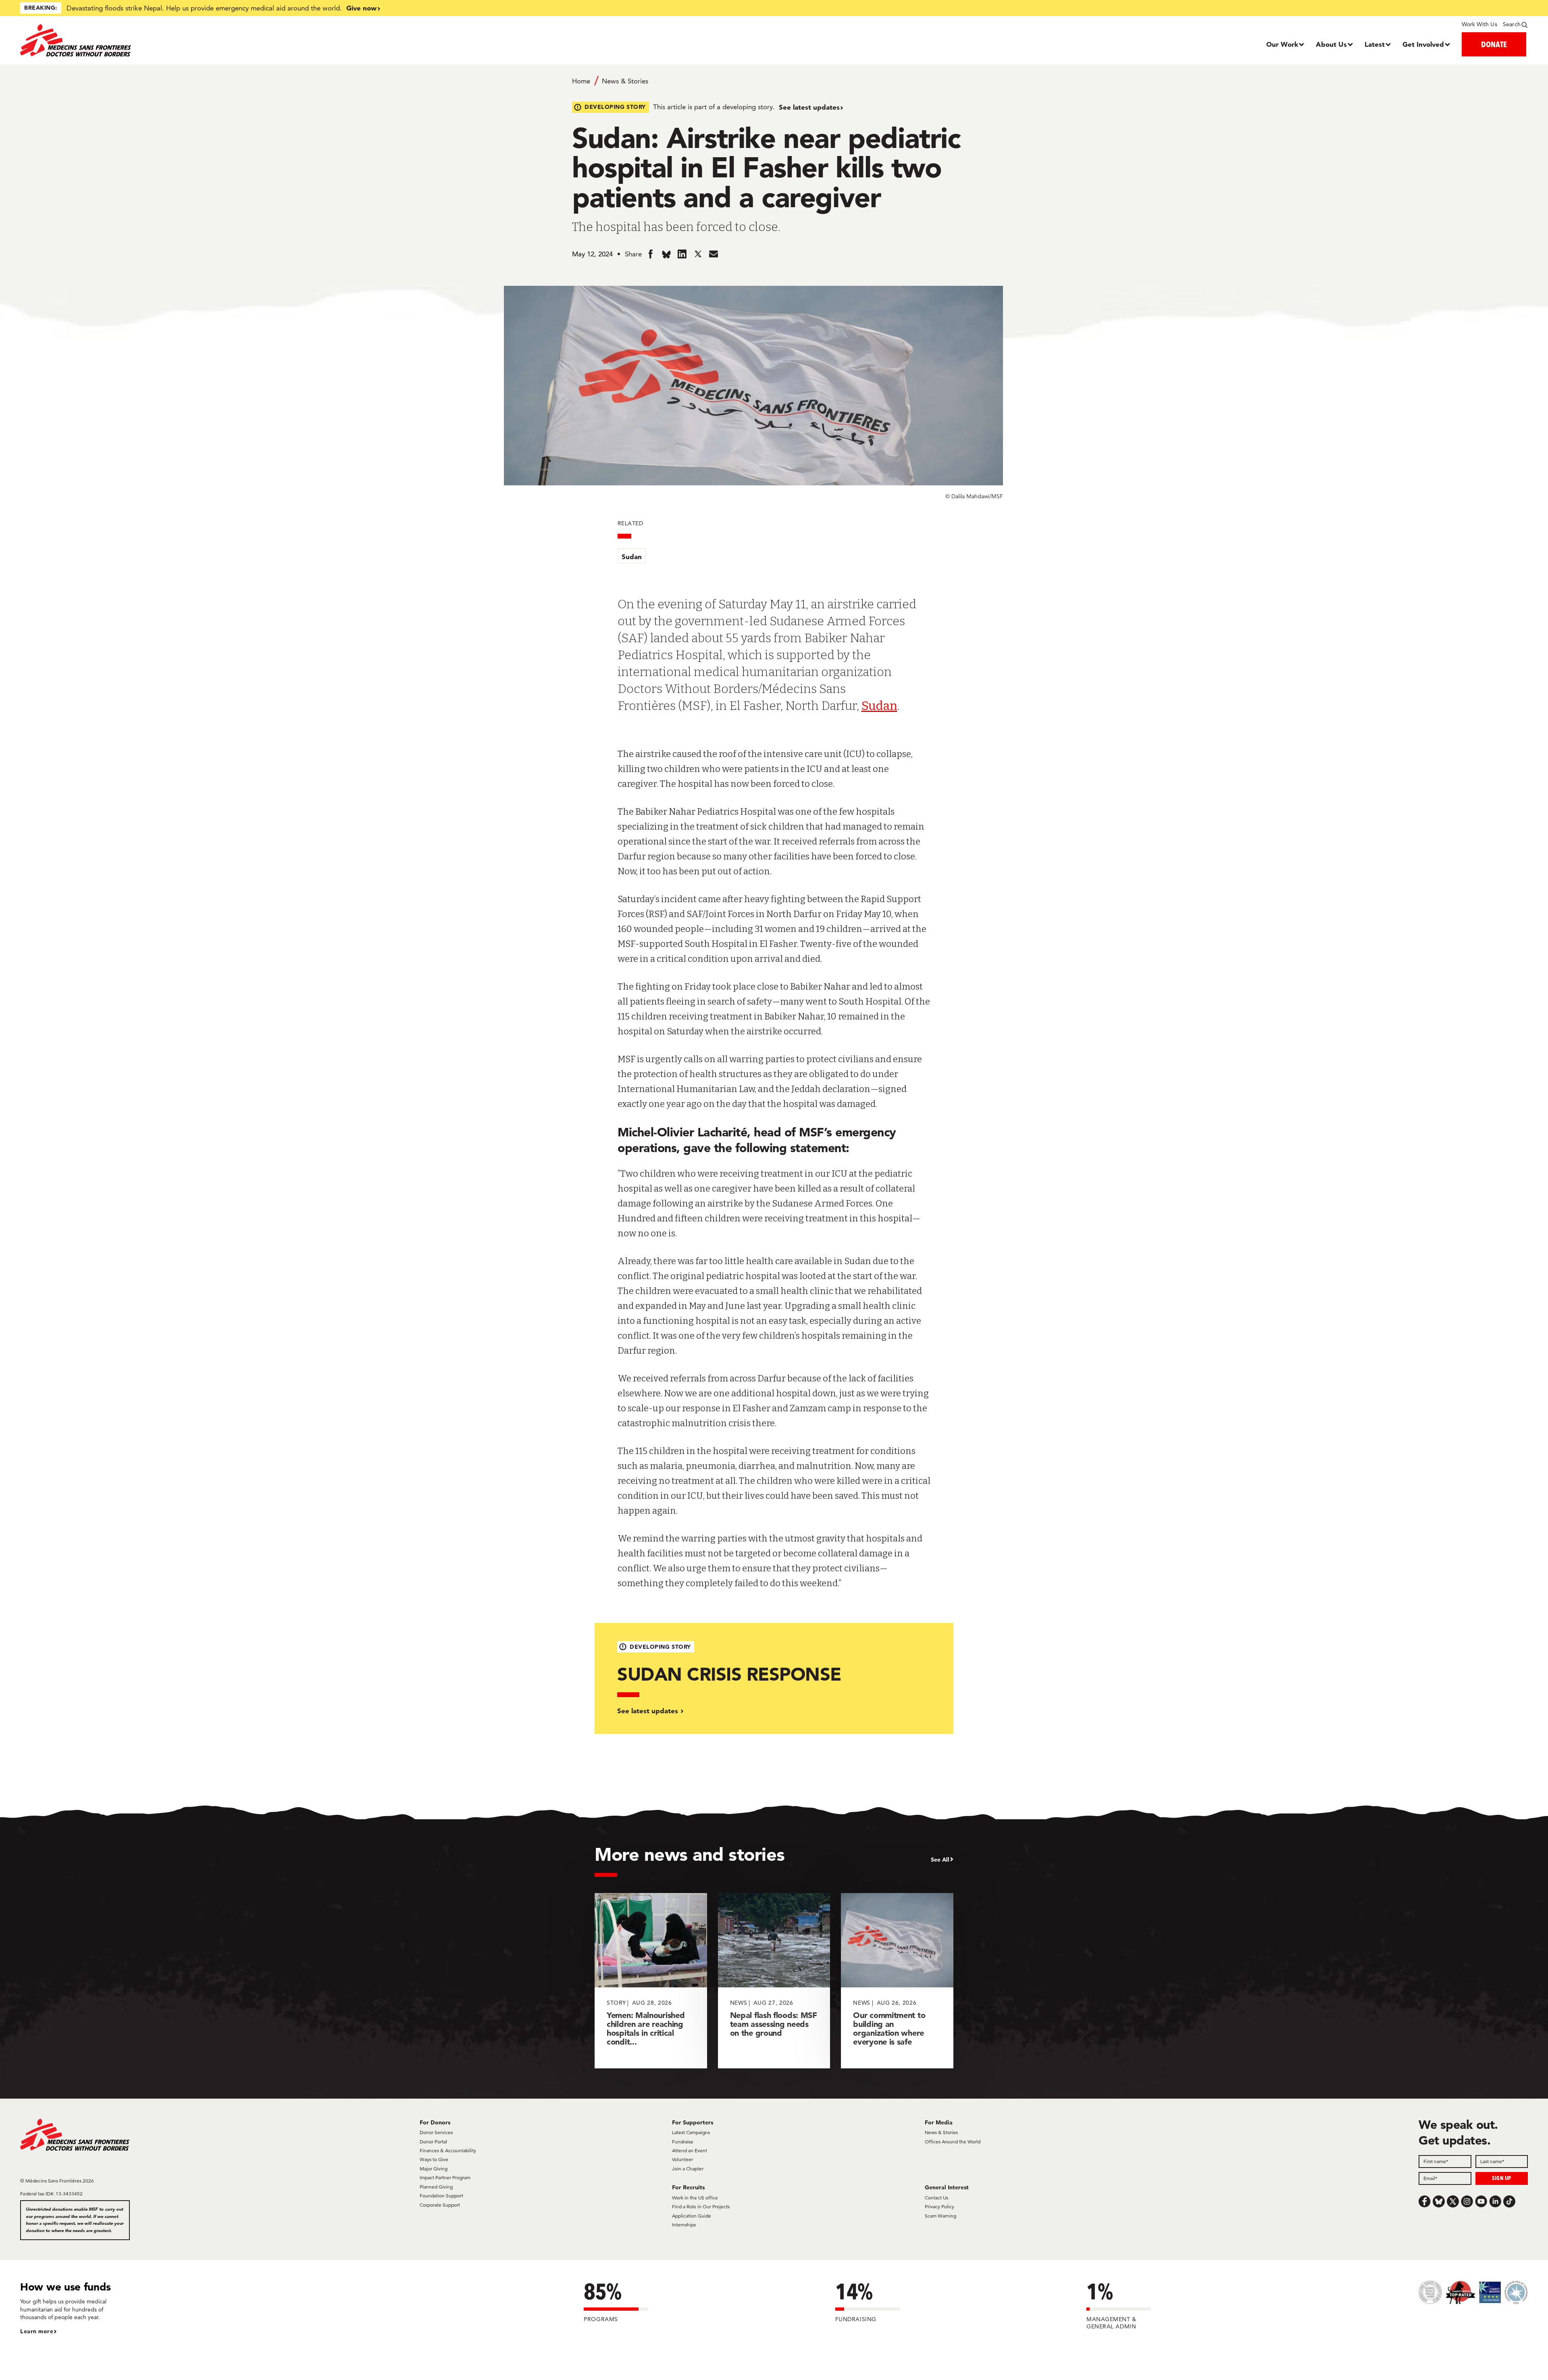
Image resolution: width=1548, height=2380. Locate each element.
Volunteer (682, 2159)
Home (581, 81)
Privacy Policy (939, 2206)
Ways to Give (434, 2159)
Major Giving (434, 2169)
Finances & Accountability (448, 2150)
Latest (1375, 44)
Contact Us (936, 2198)
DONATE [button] (1494, 44)
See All (940, 1860)
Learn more (37, 2331)
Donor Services (436, 2132)
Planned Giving (436, 2187)
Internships (684, 2225)
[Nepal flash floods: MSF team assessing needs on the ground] (774, 1981)
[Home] (209, 40)
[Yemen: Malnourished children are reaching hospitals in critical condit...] (651, 1981)
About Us (1331, 44)
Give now (361, 8)
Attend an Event (690, 2150)
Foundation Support (441, 2196)
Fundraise (683, 2142)
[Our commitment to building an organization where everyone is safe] (897, 1981)
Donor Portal (433, 2142)
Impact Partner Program (445, 2177)
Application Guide (692, 2216)
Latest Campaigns (691, 2132)
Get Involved (1423, 44)
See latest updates (809, 107)
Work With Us (1479, 24)
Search (1512, 24)
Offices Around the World (953, 2142)
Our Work (1282, 44)
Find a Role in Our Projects (701, 2206)
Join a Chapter (688, 2169)
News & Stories (625, 81)
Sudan (632, 557)
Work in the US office (695, 2198)
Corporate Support (440, 2205)
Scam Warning (940, 2216)
